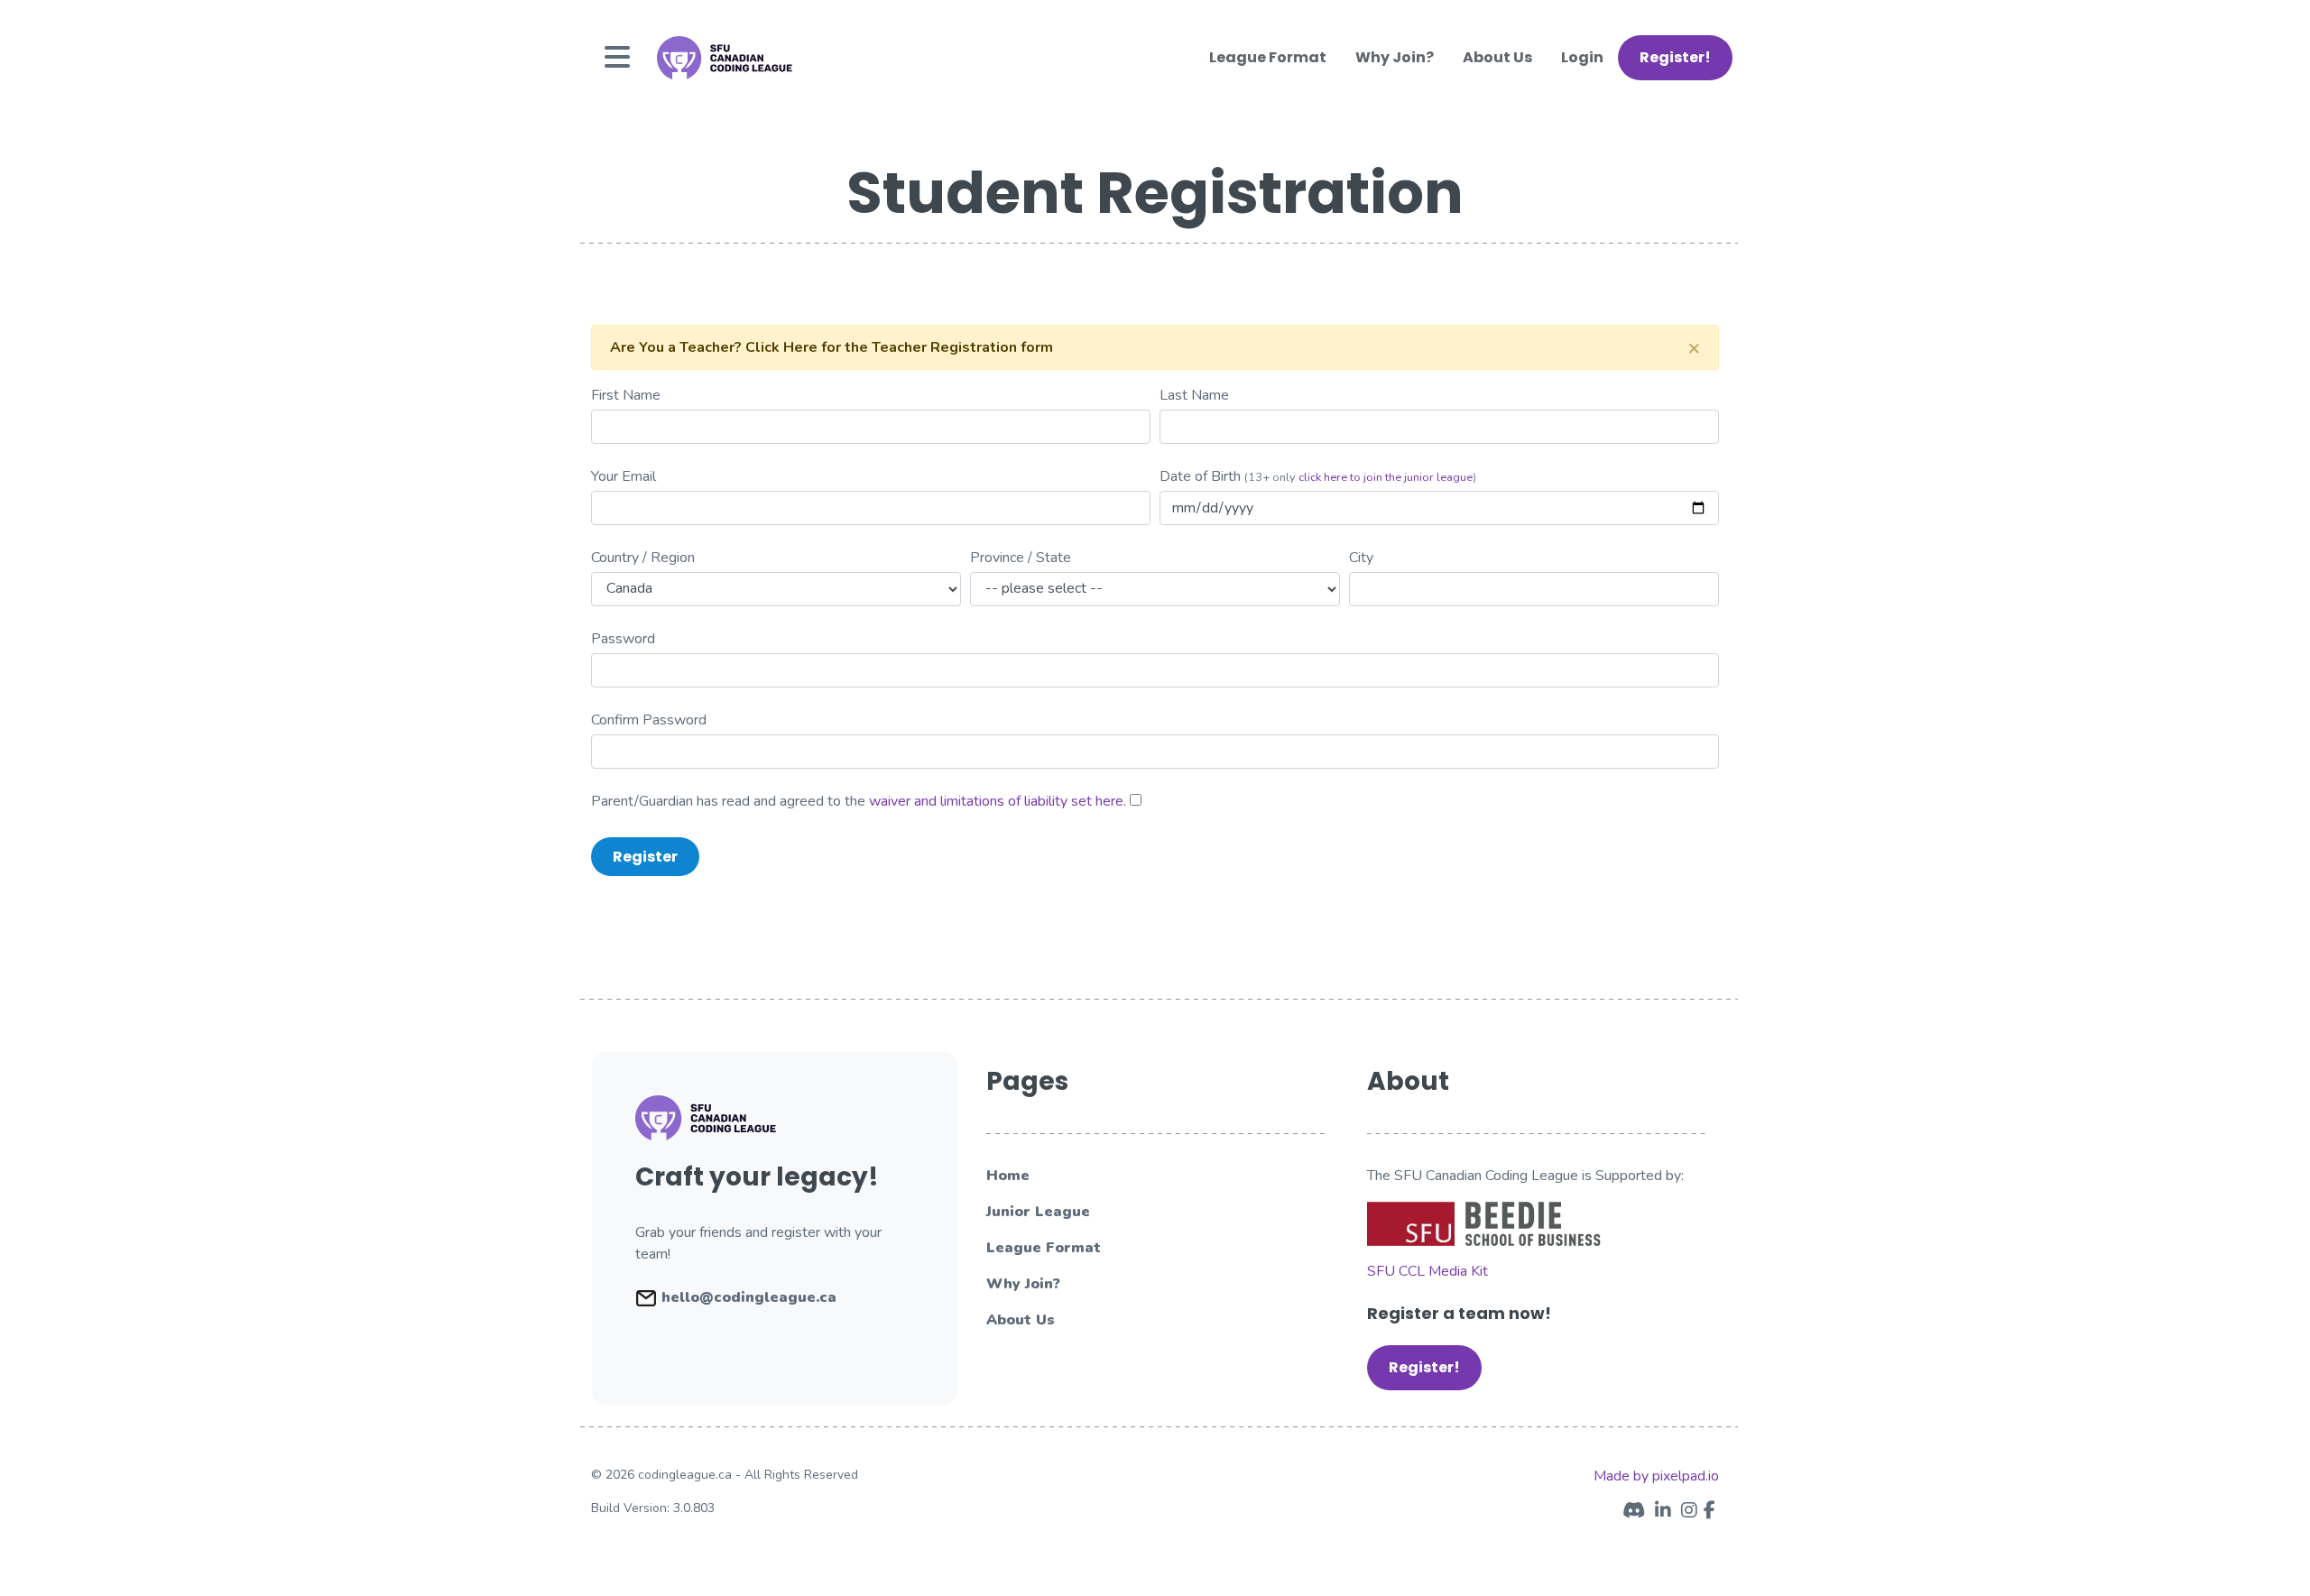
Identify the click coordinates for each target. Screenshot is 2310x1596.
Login (1582, 57)
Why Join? (1395, 57)
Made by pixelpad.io (1656, 1476)
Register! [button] (1675, 57)
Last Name (1194, 395)
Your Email (624, 476)
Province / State (1021, 558)
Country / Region (643, 558)
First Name (626, 395)
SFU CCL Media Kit (1428, 1271)
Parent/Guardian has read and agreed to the (859, 801)
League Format (1268, 57)
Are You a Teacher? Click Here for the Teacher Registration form (832, 347)
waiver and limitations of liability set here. (998, 801)
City (1361, 558)
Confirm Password (649, 720)
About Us (1497, 57)
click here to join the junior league (1386, 477)
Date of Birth (1200, 476)
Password (623, 639)
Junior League (1038, 1212)
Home (1008, 1176)
